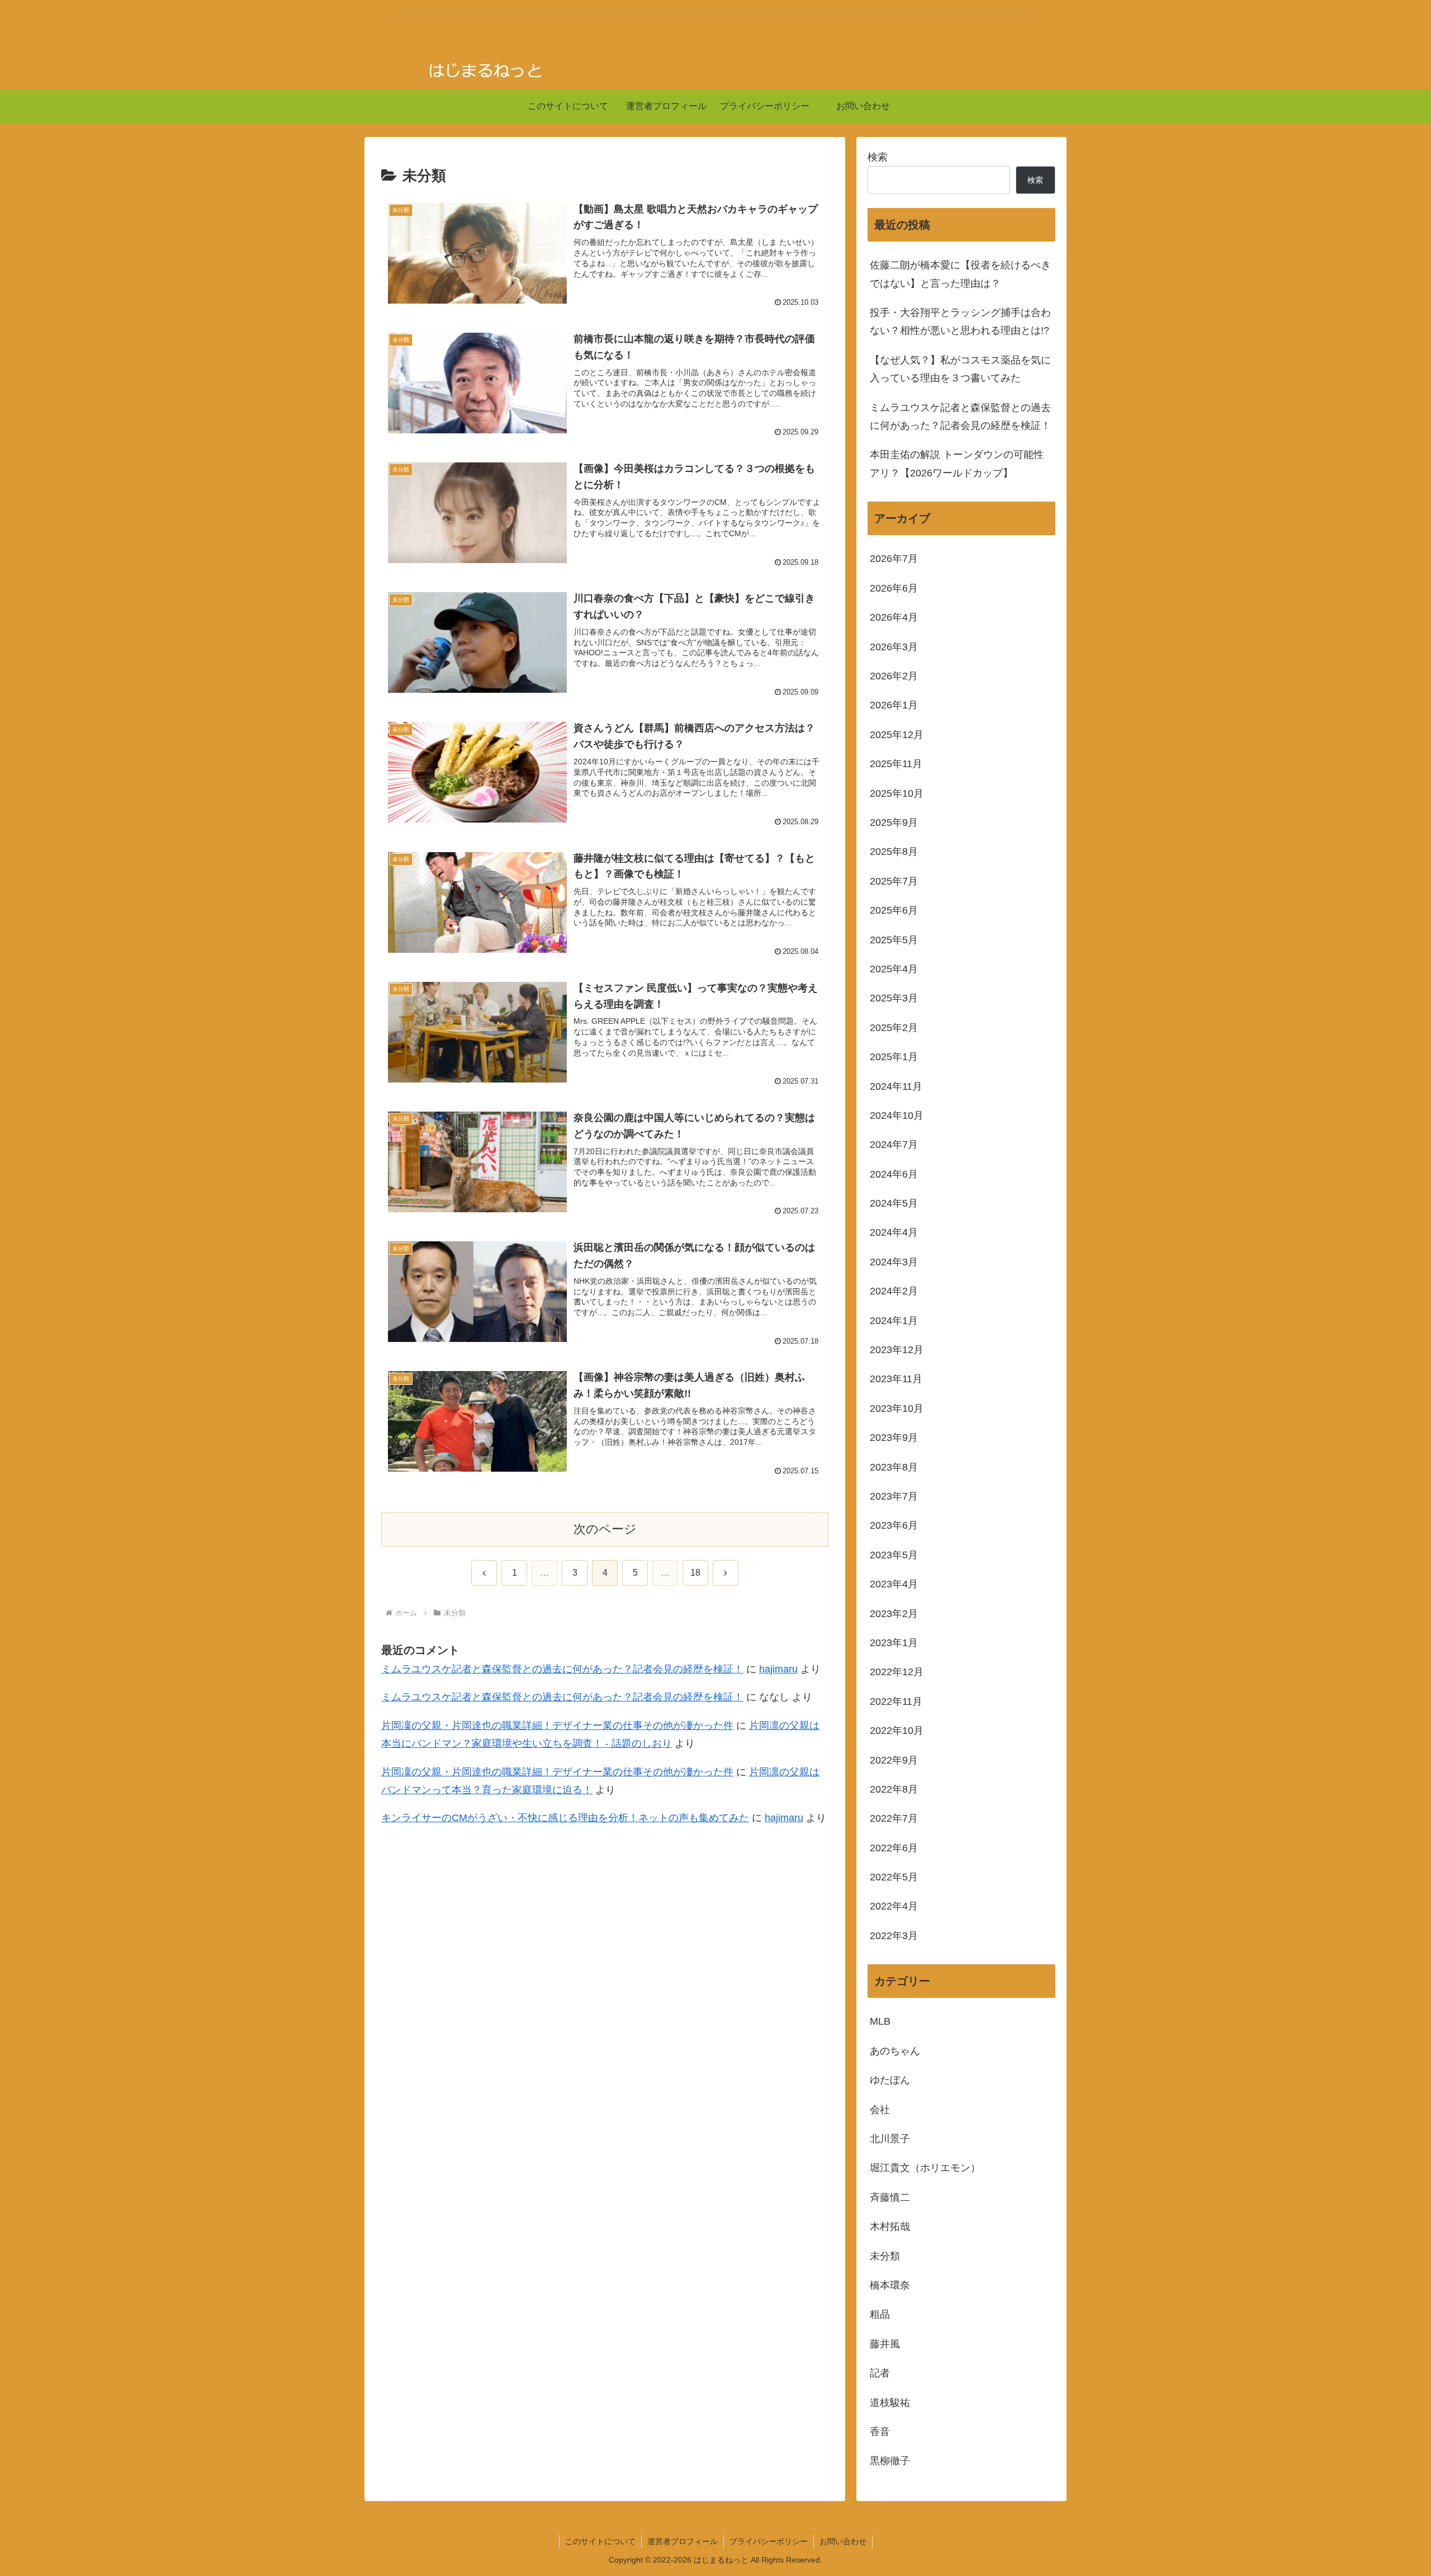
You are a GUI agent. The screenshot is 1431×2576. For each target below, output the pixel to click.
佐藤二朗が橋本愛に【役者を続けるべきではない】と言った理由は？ (960, 274)
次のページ (605, 1529)
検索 (878, 157)
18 (695, 1573)
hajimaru (778, 1669)
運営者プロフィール (683, 2541)
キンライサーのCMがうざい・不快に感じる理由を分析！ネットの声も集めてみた (565, 1818)
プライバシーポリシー (769, 2541)
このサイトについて (600, 2541)
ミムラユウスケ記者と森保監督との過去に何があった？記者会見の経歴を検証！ (562, 1669)
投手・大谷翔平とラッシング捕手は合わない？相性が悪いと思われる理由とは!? (960, 322)
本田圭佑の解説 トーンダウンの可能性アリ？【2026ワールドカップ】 (957, 464)
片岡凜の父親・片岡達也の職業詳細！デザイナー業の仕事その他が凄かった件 (557, 1725)
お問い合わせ (843, 2541)
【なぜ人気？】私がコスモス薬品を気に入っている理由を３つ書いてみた (960, 369)
